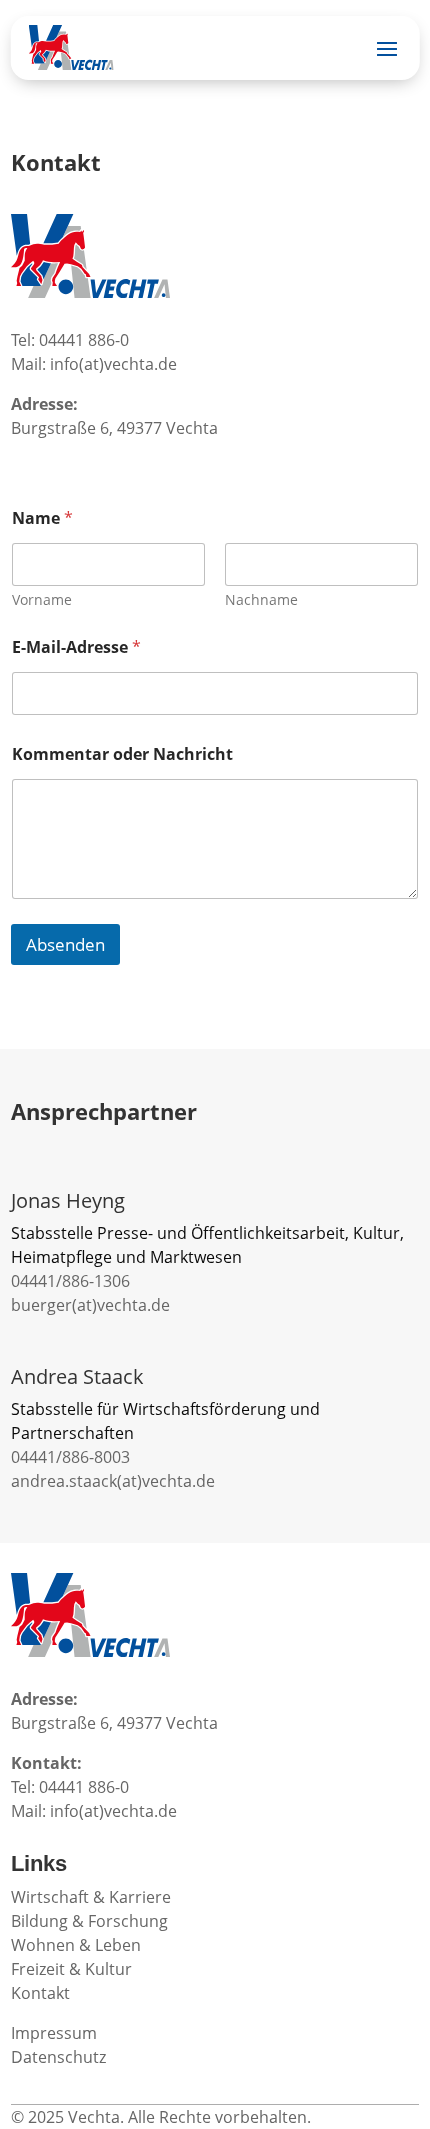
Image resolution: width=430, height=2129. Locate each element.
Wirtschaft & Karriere (91, 1897)
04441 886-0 (84, 340)
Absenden (65, 944)
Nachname (261, 599)
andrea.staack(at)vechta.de (113, 1481)
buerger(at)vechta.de (90, 1305)
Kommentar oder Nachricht (122, 754)
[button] (36, 2093)
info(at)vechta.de (113, 364)
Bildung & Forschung (89, 1921)
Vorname (42, 599)
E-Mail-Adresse (76, 647)
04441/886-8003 (70, 1457)
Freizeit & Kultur (71, 1969)
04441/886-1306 (70, 1281)
